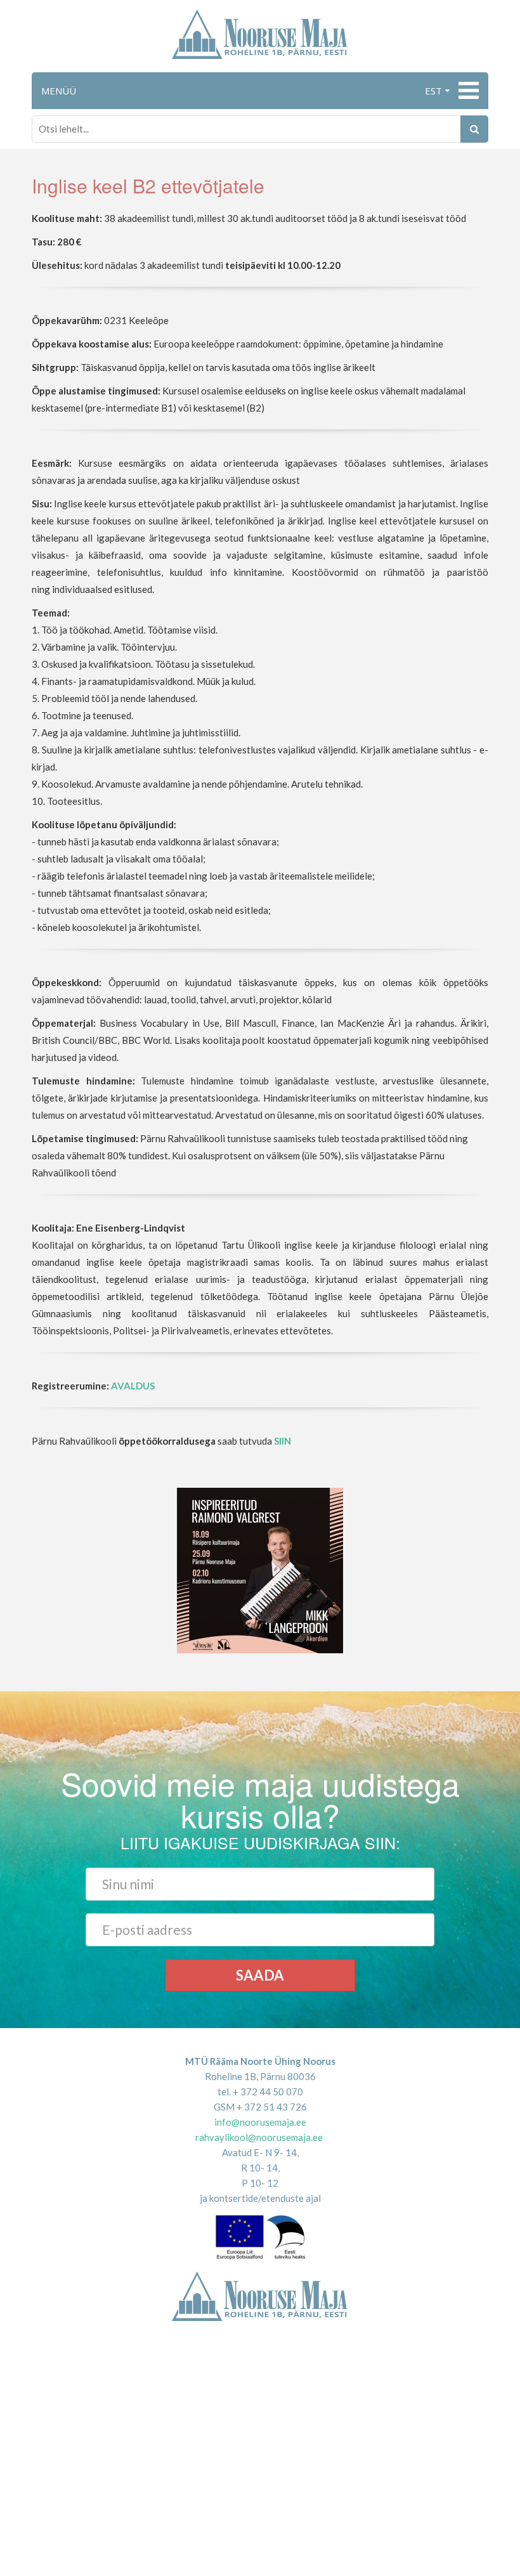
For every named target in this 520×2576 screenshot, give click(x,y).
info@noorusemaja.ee (260, 2122)
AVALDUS (133, 1386)
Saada (260, 1975)
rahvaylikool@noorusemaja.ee (259, 2137)
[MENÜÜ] (467, 91)
